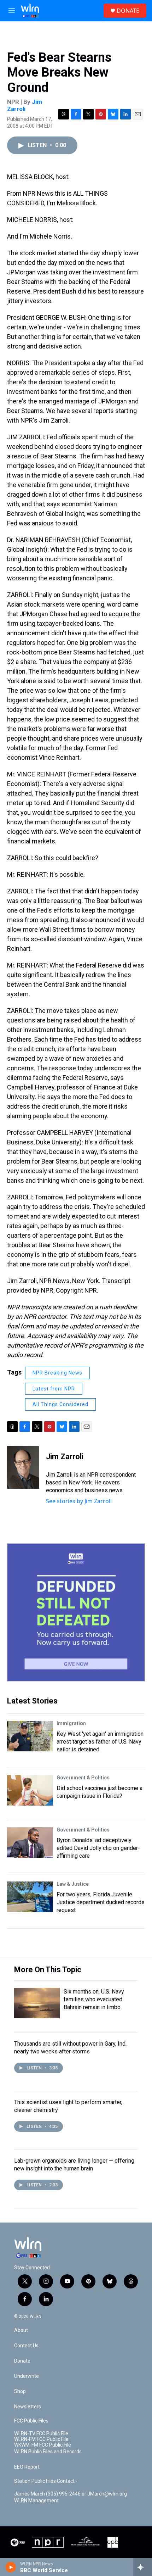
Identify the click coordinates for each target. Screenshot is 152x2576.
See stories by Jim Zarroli (79, 1501)
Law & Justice (73, 1884)
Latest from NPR (54, 1389)
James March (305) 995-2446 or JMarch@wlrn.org (71, 2494)
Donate (22, 2361)
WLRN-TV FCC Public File (41, 2434)
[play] (11, 2567)
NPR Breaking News (57, 1373)
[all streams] (143, 2567)
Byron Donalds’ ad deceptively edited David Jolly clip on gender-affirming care (98, 1848)
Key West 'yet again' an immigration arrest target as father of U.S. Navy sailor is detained (100, 1742)
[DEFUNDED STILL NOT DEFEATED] (76, 1612)
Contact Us (26, 2346)
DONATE (128, 11)
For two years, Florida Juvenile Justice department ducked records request (101, 1902)
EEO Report (27, 2467)
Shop (20, 2391)
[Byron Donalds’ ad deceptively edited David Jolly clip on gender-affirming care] (30, 1842)
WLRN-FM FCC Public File (41, 2439)
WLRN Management (36, 2501)
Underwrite (27, 2376)
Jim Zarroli (25, 105)
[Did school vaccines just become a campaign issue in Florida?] (30, 1790)
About (21, 2330)
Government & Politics (83, 1778)
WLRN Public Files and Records (48, 2452)
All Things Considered (60, 1404)
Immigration (71, 1723)
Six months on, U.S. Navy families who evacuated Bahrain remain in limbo (94, 1999)
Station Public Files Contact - (46, 2481)
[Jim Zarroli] (23, 1467)
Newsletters (28, 2407)
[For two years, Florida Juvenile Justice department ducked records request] (30, 1897)
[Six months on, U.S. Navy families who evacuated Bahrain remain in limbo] (37, 2003)
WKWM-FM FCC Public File (43, 2445)
